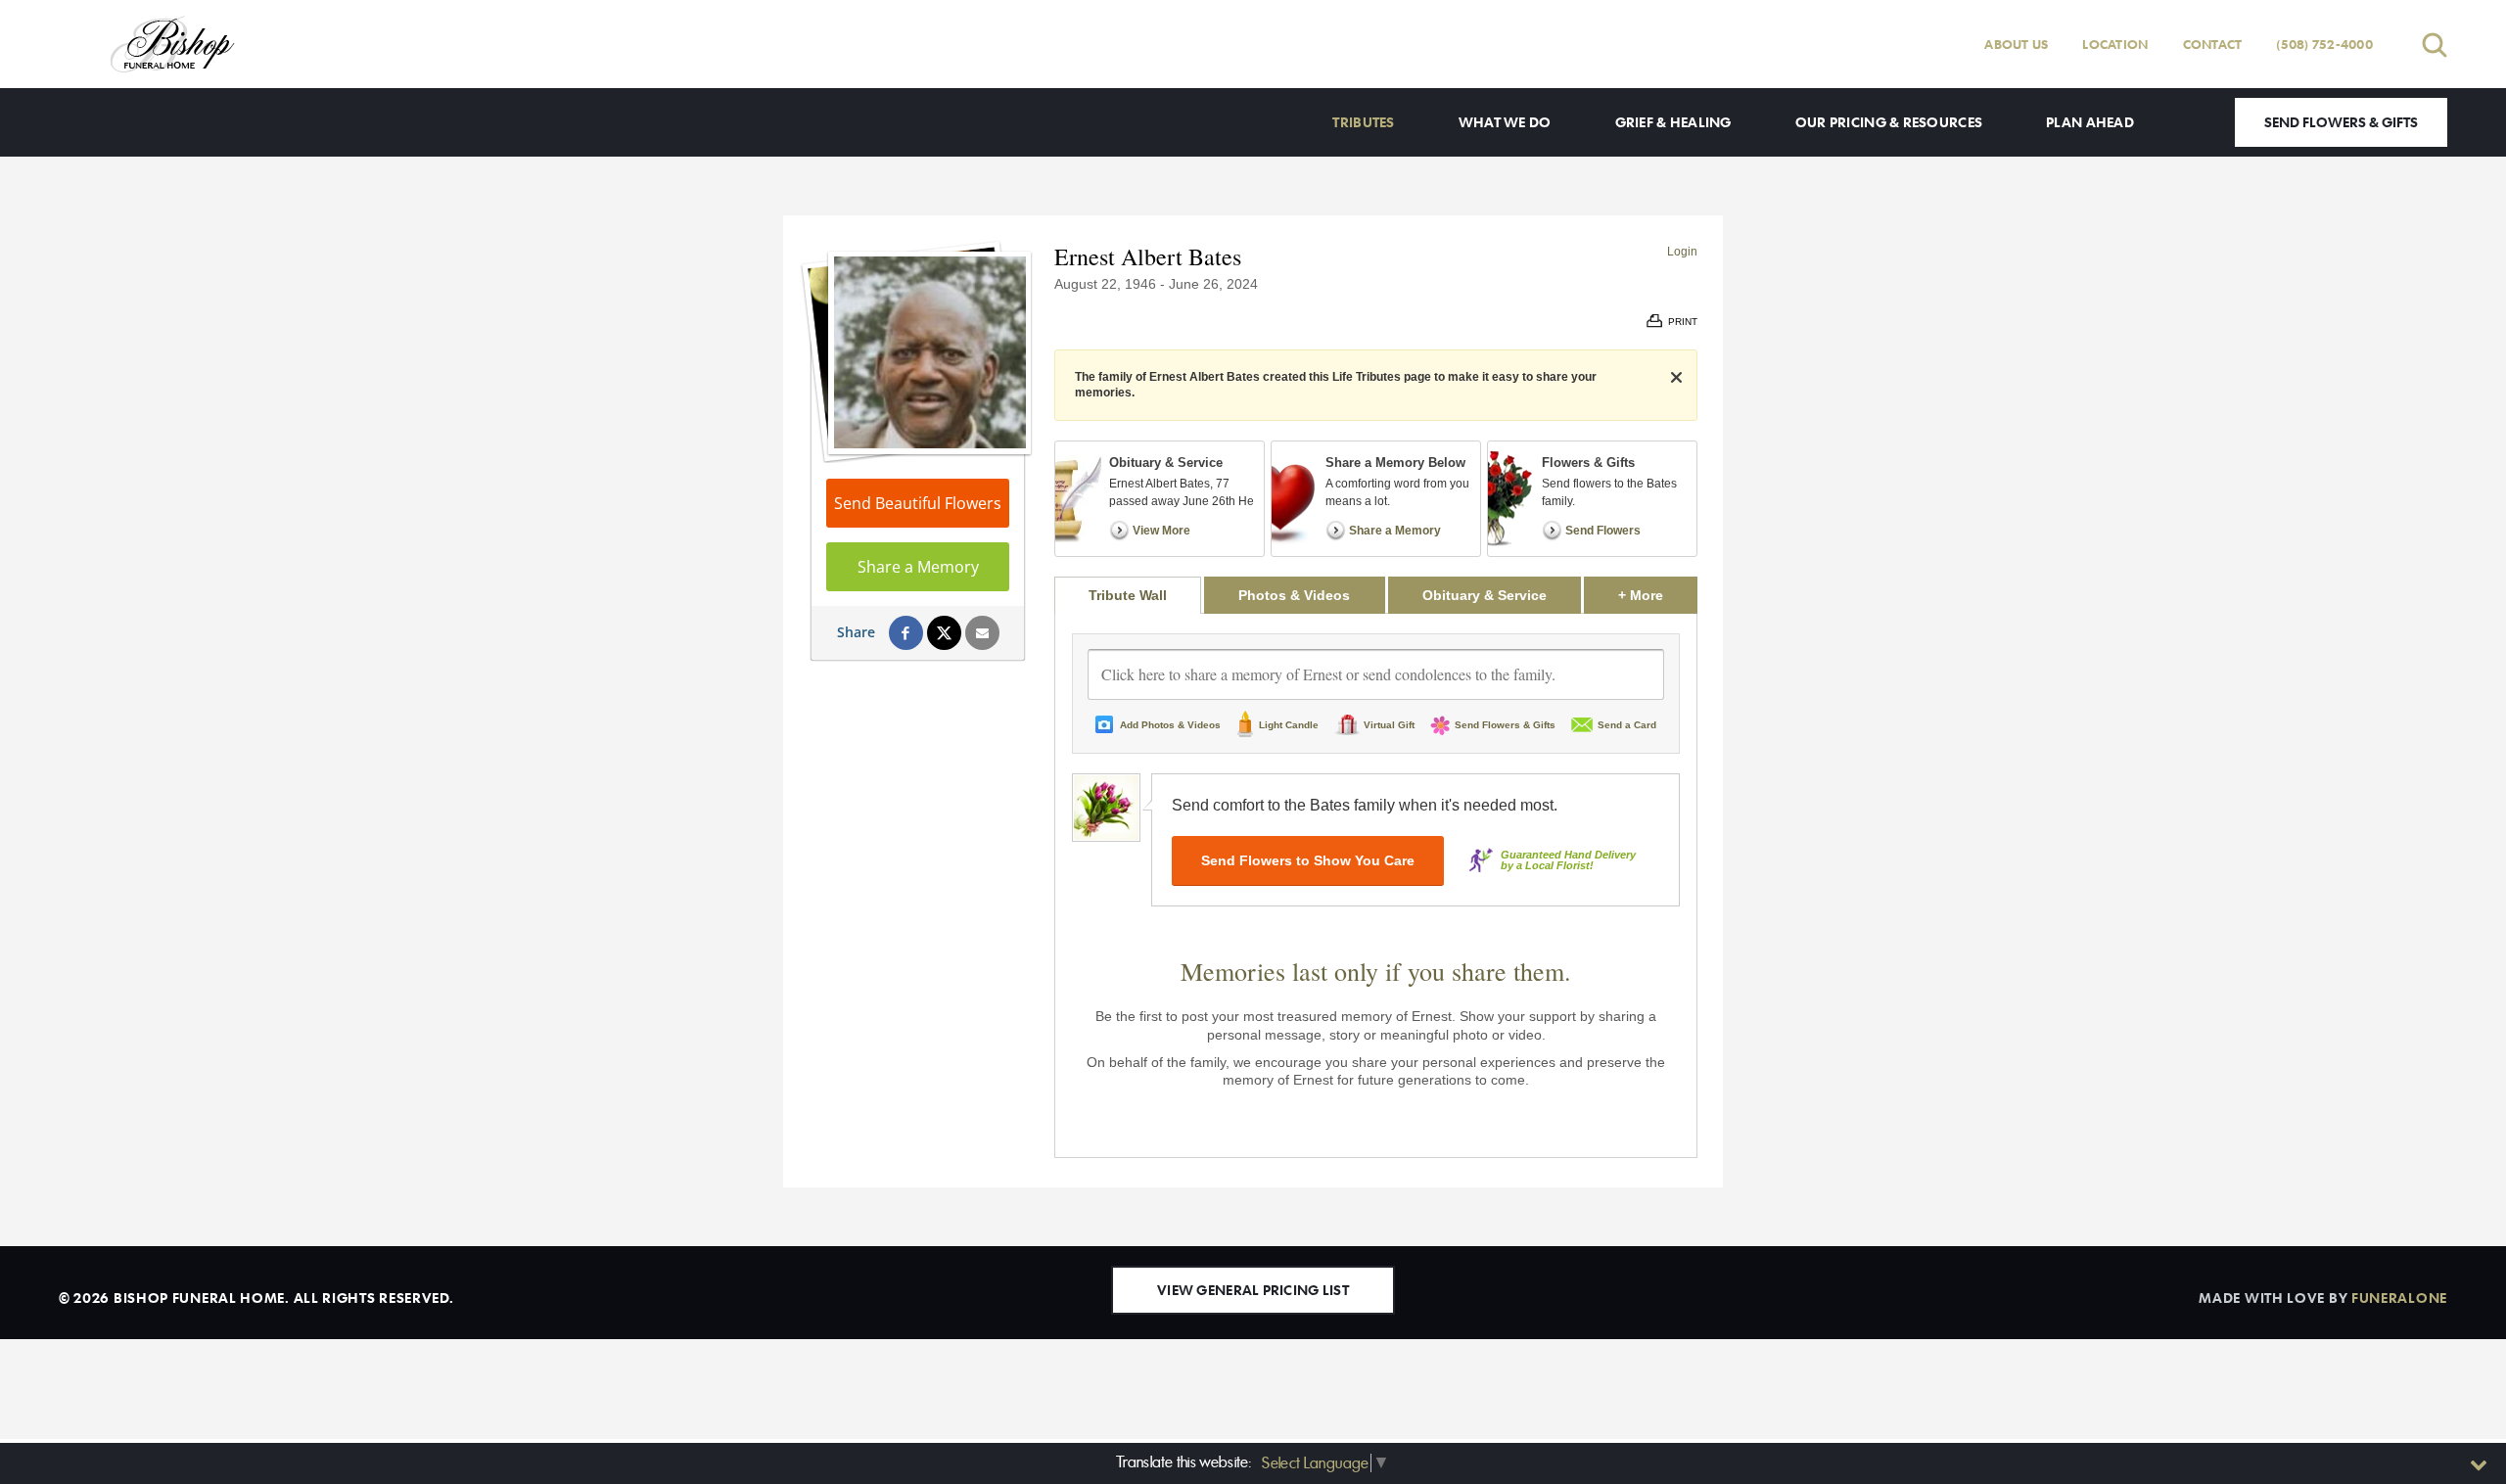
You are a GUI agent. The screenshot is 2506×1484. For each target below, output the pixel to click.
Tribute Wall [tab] (1128, 595)
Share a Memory (918, 567)
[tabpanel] (1376, 886)
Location (2115, 44)
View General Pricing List (1253, 1290)
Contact (2213, 44)
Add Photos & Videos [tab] (1170, 725)
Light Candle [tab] (1289, 725)
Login (1682, 252)
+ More (1658, 595)
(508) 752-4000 (2324, 44)
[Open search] (2435, 45)
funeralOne (2399, 1298)
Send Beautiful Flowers (918, 503)
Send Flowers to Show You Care (1308, 860)
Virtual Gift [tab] (1389, 725)
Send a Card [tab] (1627, 725)
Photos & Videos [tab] (1294, 595)
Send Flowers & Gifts (2341, 122)
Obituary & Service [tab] (1485, 595)
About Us (2016, 44)
